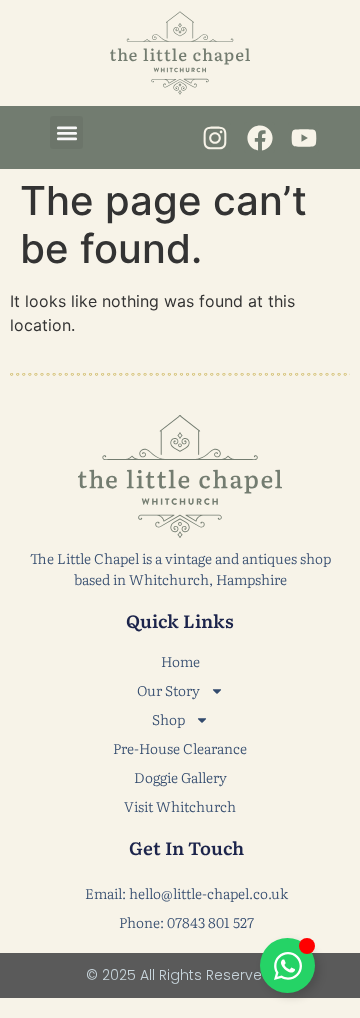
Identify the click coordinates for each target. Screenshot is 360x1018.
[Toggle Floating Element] (287, 965)
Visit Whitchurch (180, 806)
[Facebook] (259, 137)
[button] (66, 132)
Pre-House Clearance (180, 748)
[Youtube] (303, 137)
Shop (168, 719)
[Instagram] (215, 137)
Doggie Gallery (180, 777)
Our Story (168, 690)
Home (180, 661)
